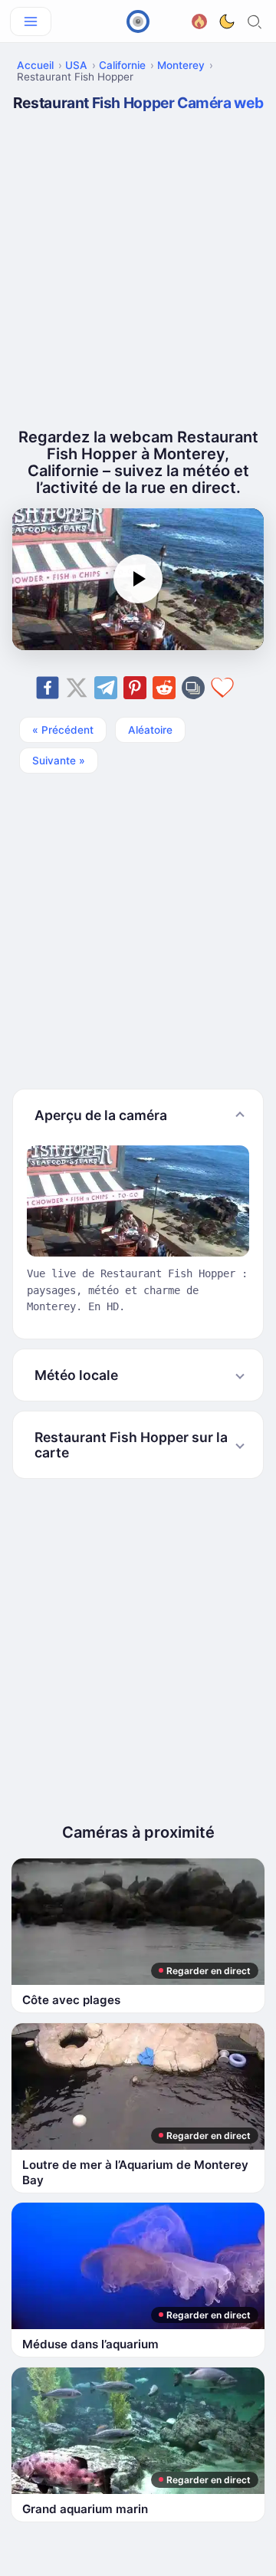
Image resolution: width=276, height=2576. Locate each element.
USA (76, 65)
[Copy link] (193, 688)
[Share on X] (77, 688)
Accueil (35, 65)
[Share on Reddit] (164, 688)
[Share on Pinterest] (135, 688)
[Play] (138, 579)
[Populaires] (199, 20)
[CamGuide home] (138, 21)
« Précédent (63, 730)
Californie (122, 65)
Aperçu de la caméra (101, 1115)
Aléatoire (150, 730)
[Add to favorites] (222, 688)
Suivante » (59, 761)
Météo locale (76, 1375)
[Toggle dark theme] (227, 21)
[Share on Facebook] (48, 688)
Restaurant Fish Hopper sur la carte (131, 1444)
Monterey (181, 65)
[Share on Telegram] (106, 688)
